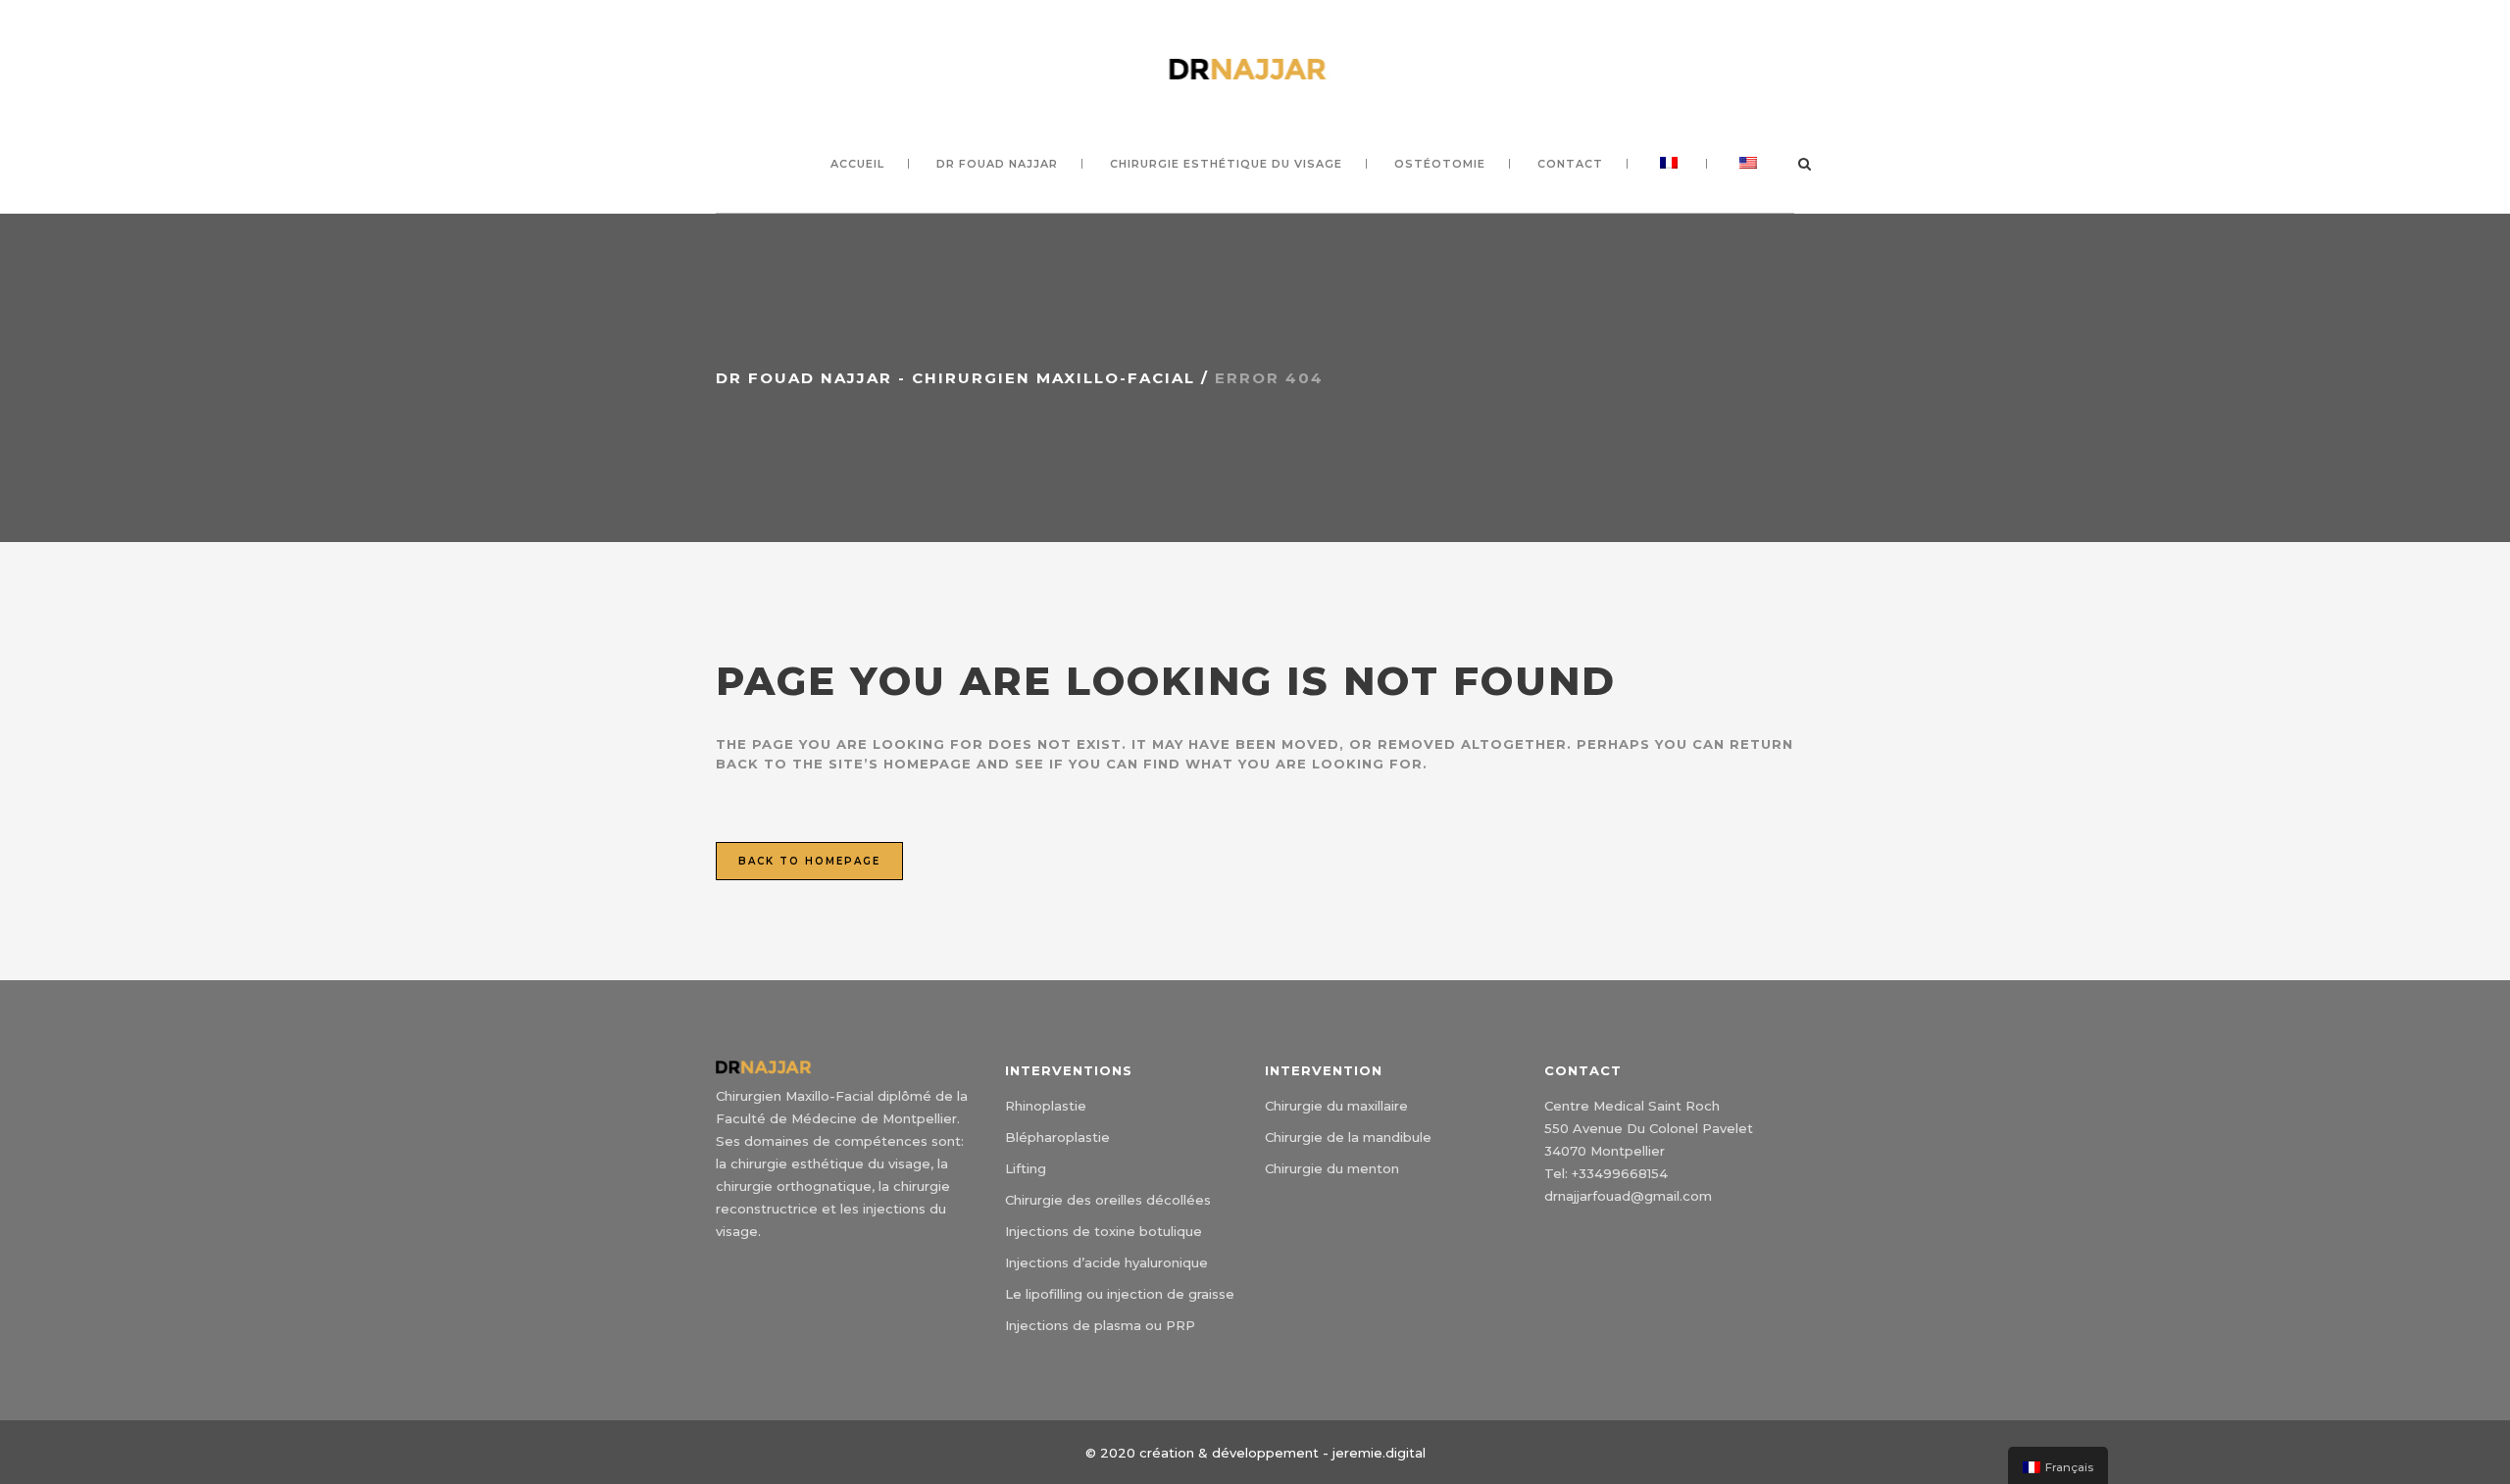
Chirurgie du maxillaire (1336, 1106)
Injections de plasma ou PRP (1100, 1325)
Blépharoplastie (1057, 1137)
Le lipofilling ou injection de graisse (1120, 1294)
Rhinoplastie (1046, 1106)
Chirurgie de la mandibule (1348, 1137)
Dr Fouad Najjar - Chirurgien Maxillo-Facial (955, 378)
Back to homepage (809, 861)
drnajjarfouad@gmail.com (1628, 1196)
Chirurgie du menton (1332, 1168)
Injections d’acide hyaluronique (1106, 1262)
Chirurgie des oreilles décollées (1108, 1200)
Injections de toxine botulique (1104, 1231)
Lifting (1026, 1168)
